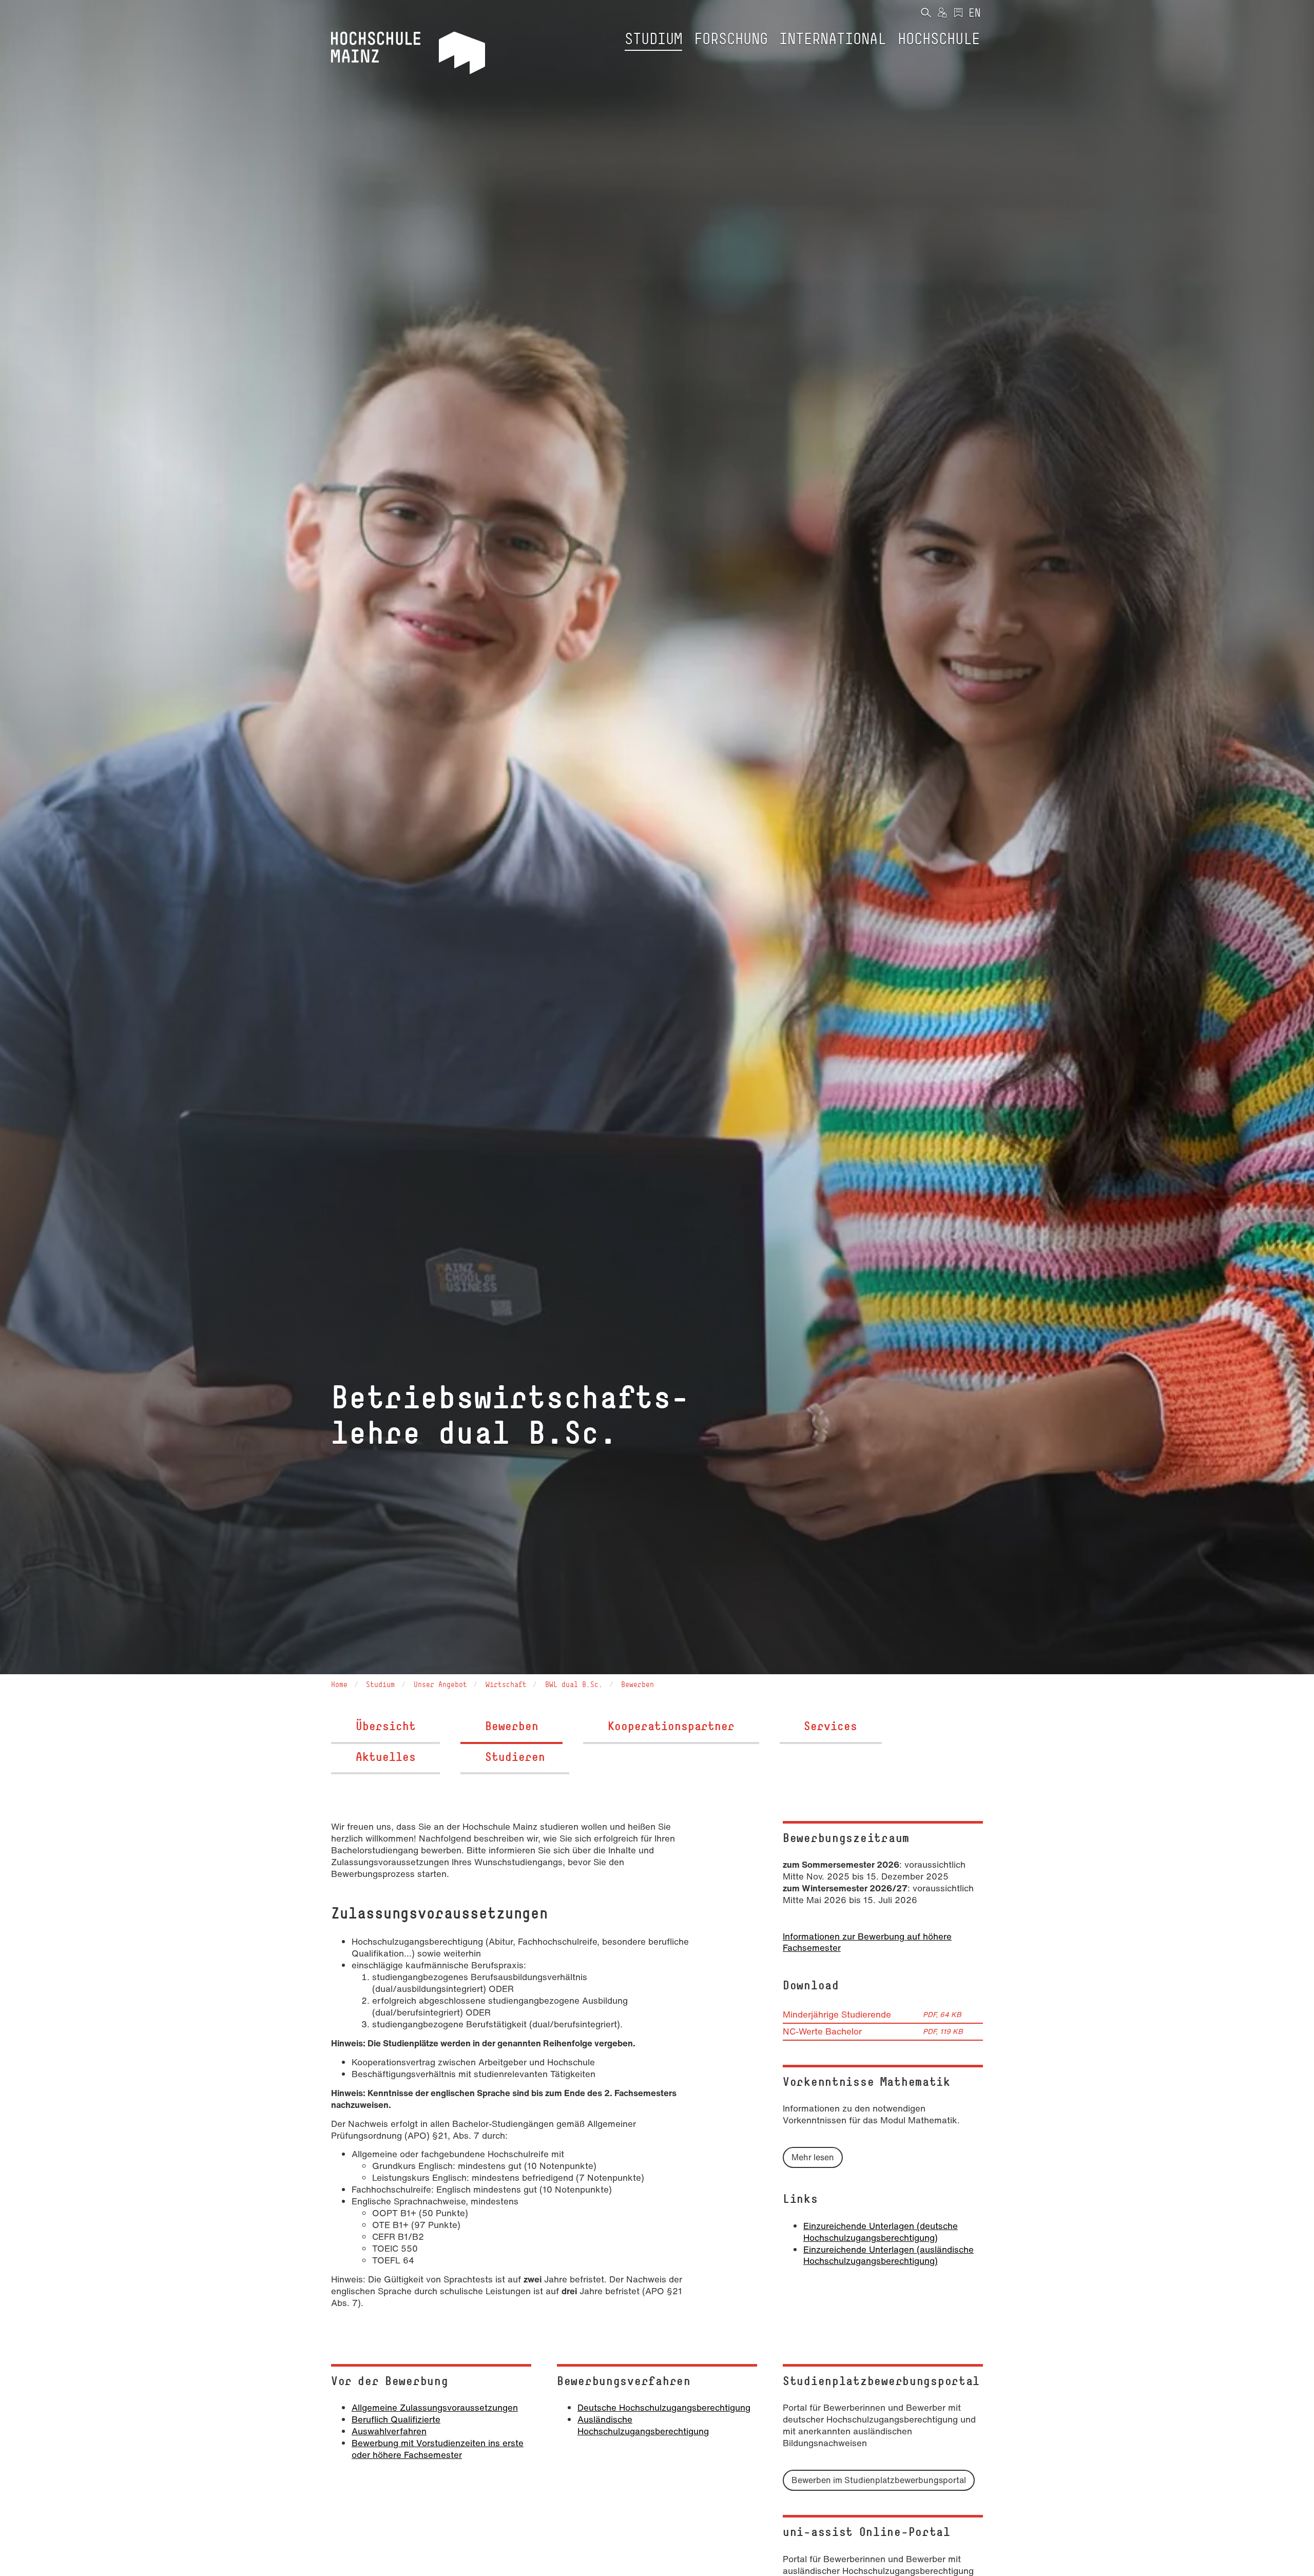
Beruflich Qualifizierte (396, 2419)
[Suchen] (926, 13)
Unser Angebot (440, 1684)
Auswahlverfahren (389, 2431)
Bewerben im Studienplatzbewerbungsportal (879, 2480)
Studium (380, 1684)
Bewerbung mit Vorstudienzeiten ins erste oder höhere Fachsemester (438, 2449)
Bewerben (637, 1684)
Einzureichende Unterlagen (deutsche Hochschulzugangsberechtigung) (881, 2232)
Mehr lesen (813, 2157)
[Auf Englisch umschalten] (975, 13)
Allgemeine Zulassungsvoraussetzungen (435, 2407)
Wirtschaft (506, 1684)
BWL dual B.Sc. (574, 1684)
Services (830, 1726)
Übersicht (386, 1726)
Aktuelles (386, 1757)
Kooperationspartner (671, 1726)
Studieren (515, 1757)
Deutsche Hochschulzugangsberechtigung (664, 2407)
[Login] (942, 13)
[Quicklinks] (958, 13)
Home (339, 1684)
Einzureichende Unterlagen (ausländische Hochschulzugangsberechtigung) (888, 2255)
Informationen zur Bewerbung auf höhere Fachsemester (867, 1942)
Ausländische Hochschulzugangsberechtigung (643, 2425)
